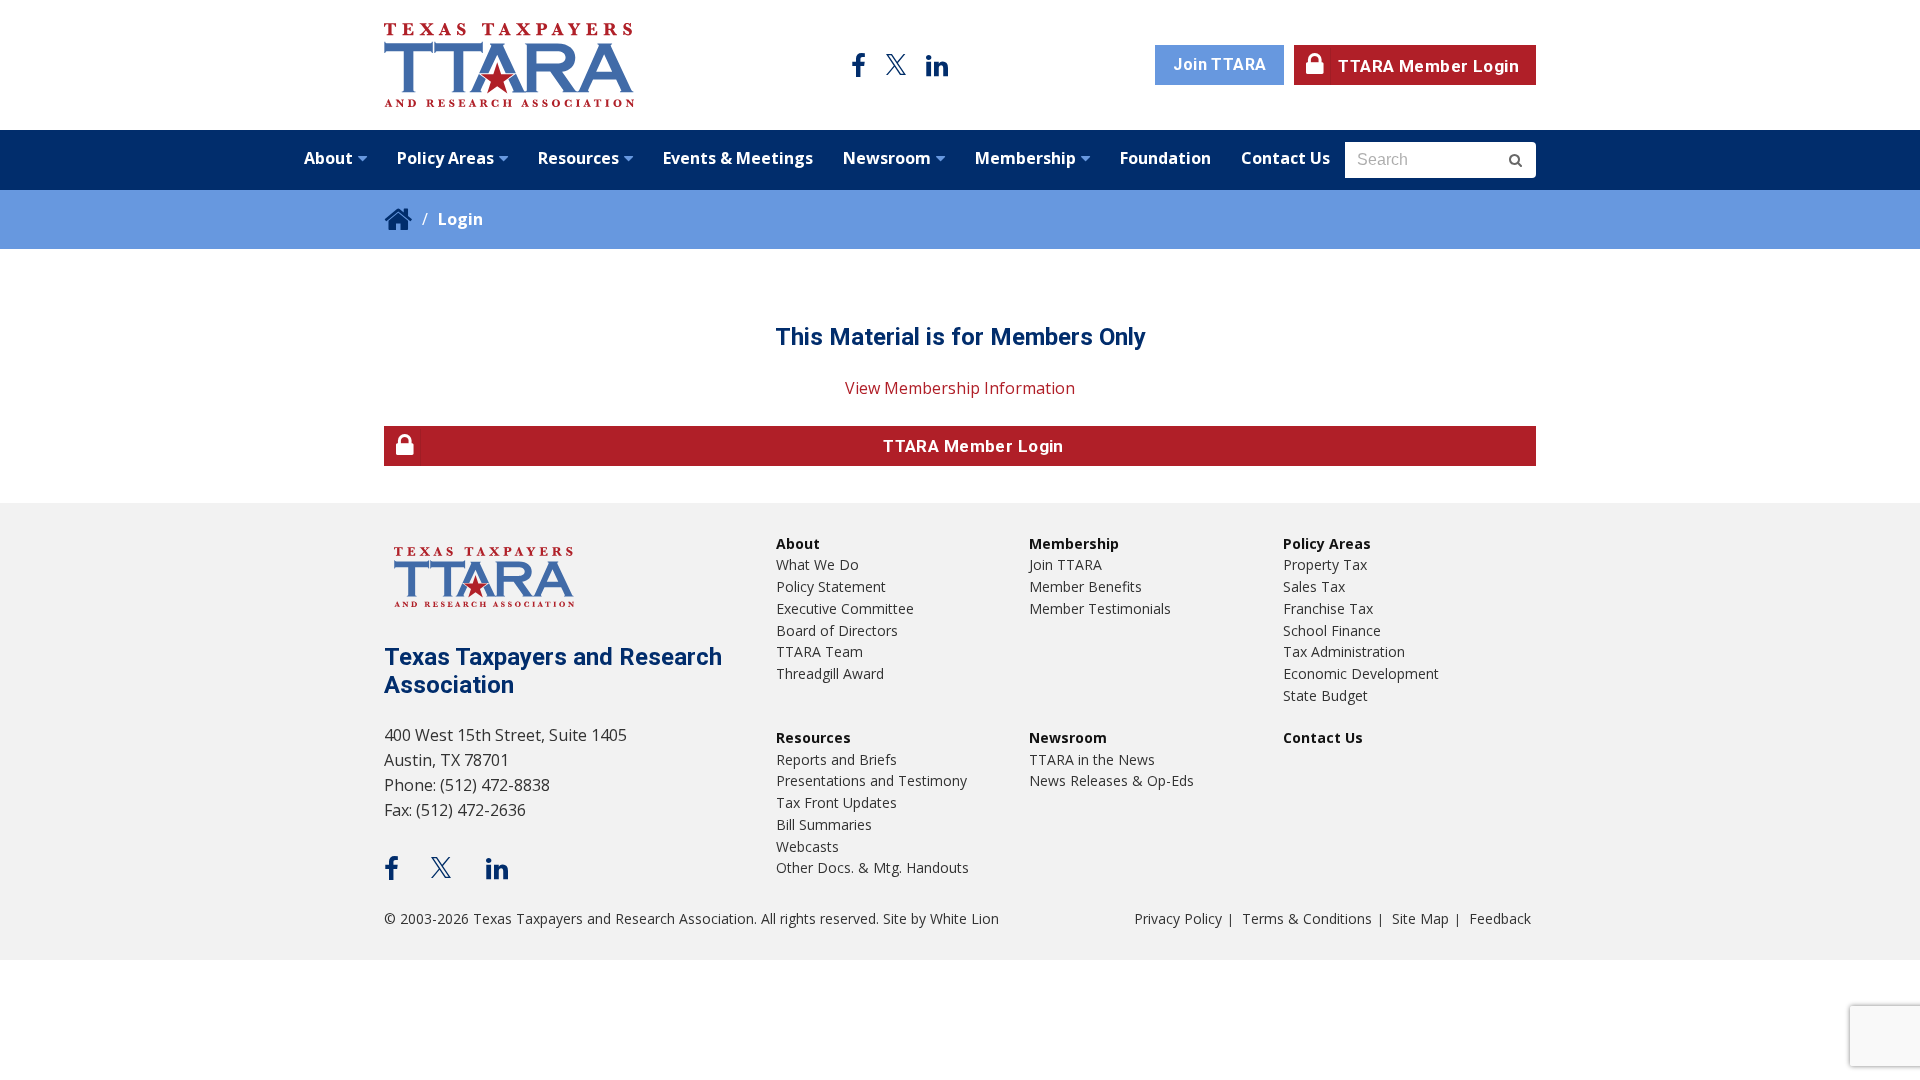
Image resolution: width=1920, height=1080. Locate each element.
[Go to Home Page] (509, 65)
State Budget (1325, 695)
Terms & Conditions (1307, 918)
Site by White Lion (941, 918)
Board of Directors (837, 630)
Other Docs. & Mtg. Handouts (872, 867)
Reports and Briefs (836, 759)
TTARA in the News (1092, 759)
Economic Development (1361, 673)
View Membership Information (960, 388)
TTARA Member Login (1428, 66)
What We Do (817, 564)
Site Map (1420, 918)
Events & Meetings (738, 158)
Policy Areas (445, 158)
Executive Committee (845, 608)
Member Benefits (1085, 586)
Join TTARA (1219, 64)
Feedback (1500, 918)
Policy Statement (831, 586)
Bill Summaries (824, 824)
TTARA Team (819, 651)
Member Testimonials (1100, 608)
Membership (1025, 158)
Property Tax (1325, 564)
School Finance (1332, 630)
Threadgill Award (830, 673)
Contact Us (1285, 158)
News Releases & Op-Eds (1111, 780)
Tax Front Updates (836, 802)
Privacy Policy (1178, 918)
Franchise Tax (1328, 608)
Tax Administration (1344, 651)
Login (460, 219)
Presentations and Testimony (871, 780)
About (328, 158)
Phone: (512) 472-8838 (467, 785)
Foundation (1165, 158)
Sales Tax (1314, 586)
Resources (578, 158)
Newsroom (887, 158)
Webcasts (807, 846)
